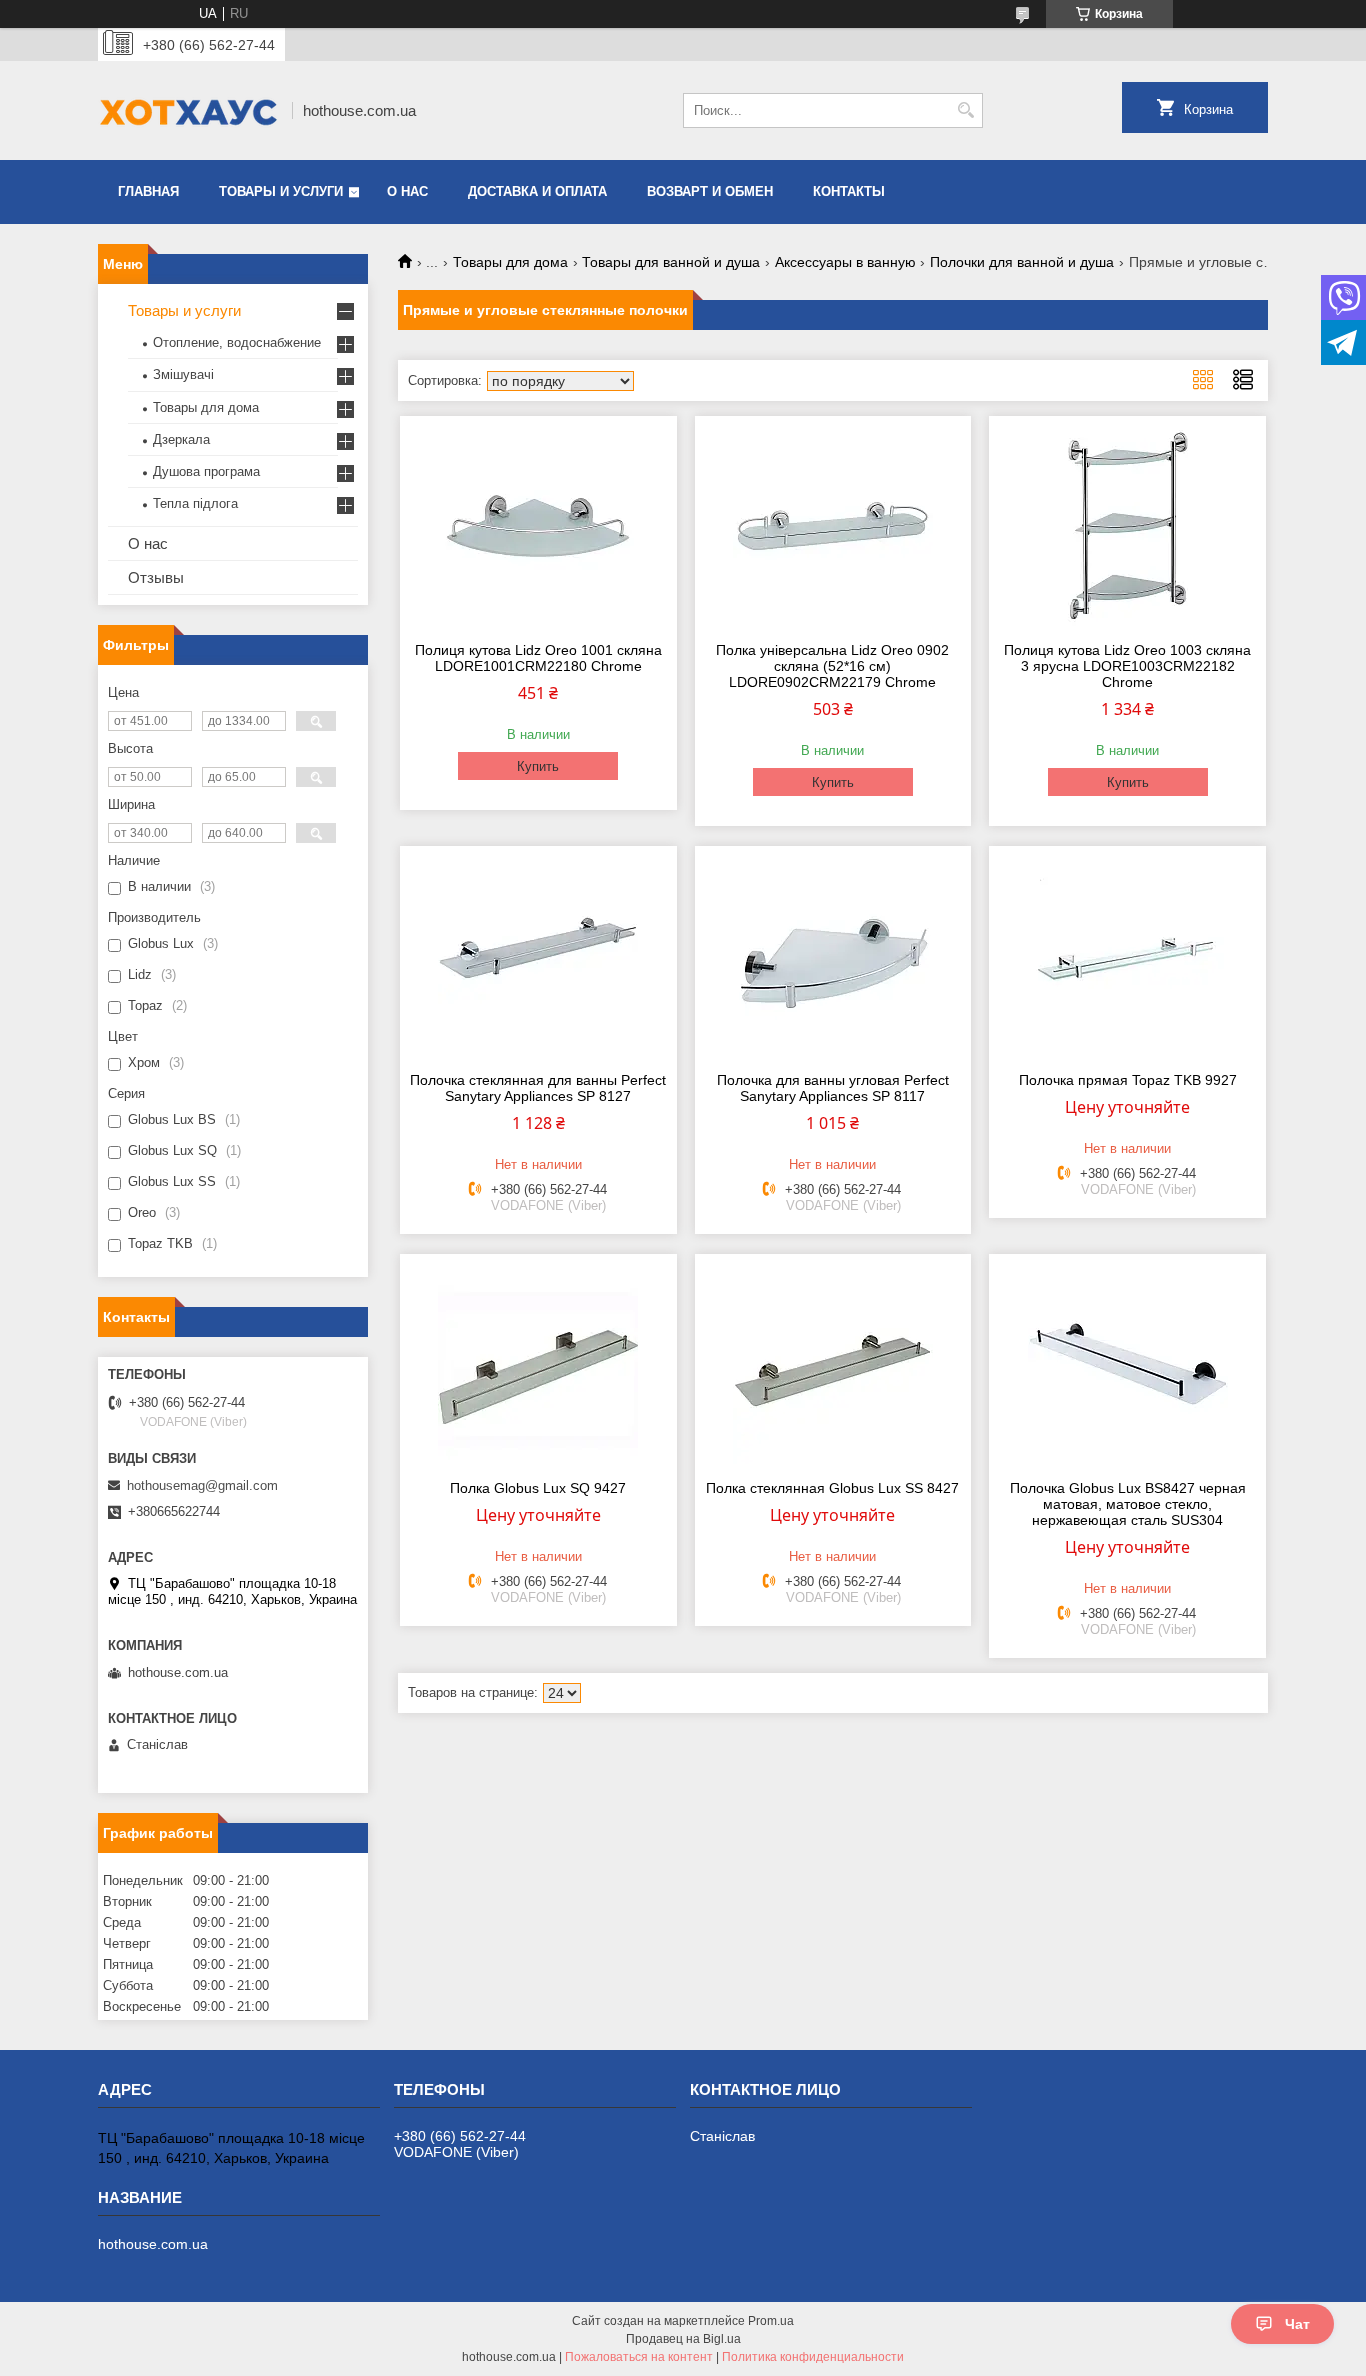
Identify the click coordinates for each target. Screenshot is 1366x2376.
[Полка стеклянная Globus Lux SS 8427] (833, 1364)
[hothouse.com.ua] (188, 110)
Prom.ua (771, 2321)
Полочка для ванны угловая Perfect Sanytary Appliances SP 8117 (833, 1088)
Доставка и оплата (537, 191)
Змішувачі (183, 374)
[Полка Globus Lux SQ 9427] (538, 1364)
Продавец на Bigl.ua (683, 2339)
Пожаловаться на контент (639, 2357)
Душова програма (206, 471)
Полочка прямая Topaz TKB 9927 (1128, 1080)
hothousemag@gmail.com (202, 1485)
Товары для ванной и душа (671, 262)
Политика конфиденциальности (813, 2357)
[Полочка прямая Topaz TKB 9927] (1127, 956)
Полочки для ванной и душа (1022, 262)
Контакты (849, 191)
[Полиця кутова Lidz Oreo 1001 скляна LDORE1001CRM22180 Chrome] (538, 526)
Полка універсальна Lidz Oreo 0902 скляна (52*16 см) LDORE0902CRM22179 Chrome (832, 666)
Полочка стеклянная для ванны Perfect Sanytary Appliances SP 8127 (538, 1088)
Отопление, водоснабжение (237, 342)
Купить (538, 766)
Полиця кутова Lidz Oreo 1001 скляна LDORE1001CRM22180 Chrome (538, 658)
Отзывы (156, 577)
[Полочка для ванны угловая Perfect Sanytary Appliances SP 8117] (833, 956)
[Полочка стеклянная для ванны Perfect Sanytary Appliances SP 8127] (538, 956)
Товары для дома (510, 262)
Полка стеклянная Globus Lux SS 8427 (832, 1488)
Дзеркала (181, 439)
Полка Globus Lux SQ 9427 (538, 1488)
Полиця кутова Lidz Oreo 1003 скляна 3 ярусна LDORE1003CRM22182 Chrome (1127, 666)
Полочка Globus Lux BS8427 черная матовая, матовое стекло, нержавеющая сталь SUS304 (1128, 1504)
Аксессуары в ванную (845, 262)
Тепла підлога (195, 503)
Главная (148, 191)
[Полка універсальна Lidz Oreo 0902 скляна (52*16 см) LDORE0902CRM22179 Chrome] (833, 526)
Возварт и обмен (710, 191)
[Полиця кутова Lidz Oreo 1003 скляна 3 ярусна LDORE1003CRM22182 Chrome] (1127, 526)
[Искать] (965, 110)
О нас (407, 191)
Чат (1297, 2324)
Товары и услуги (281, 191)
